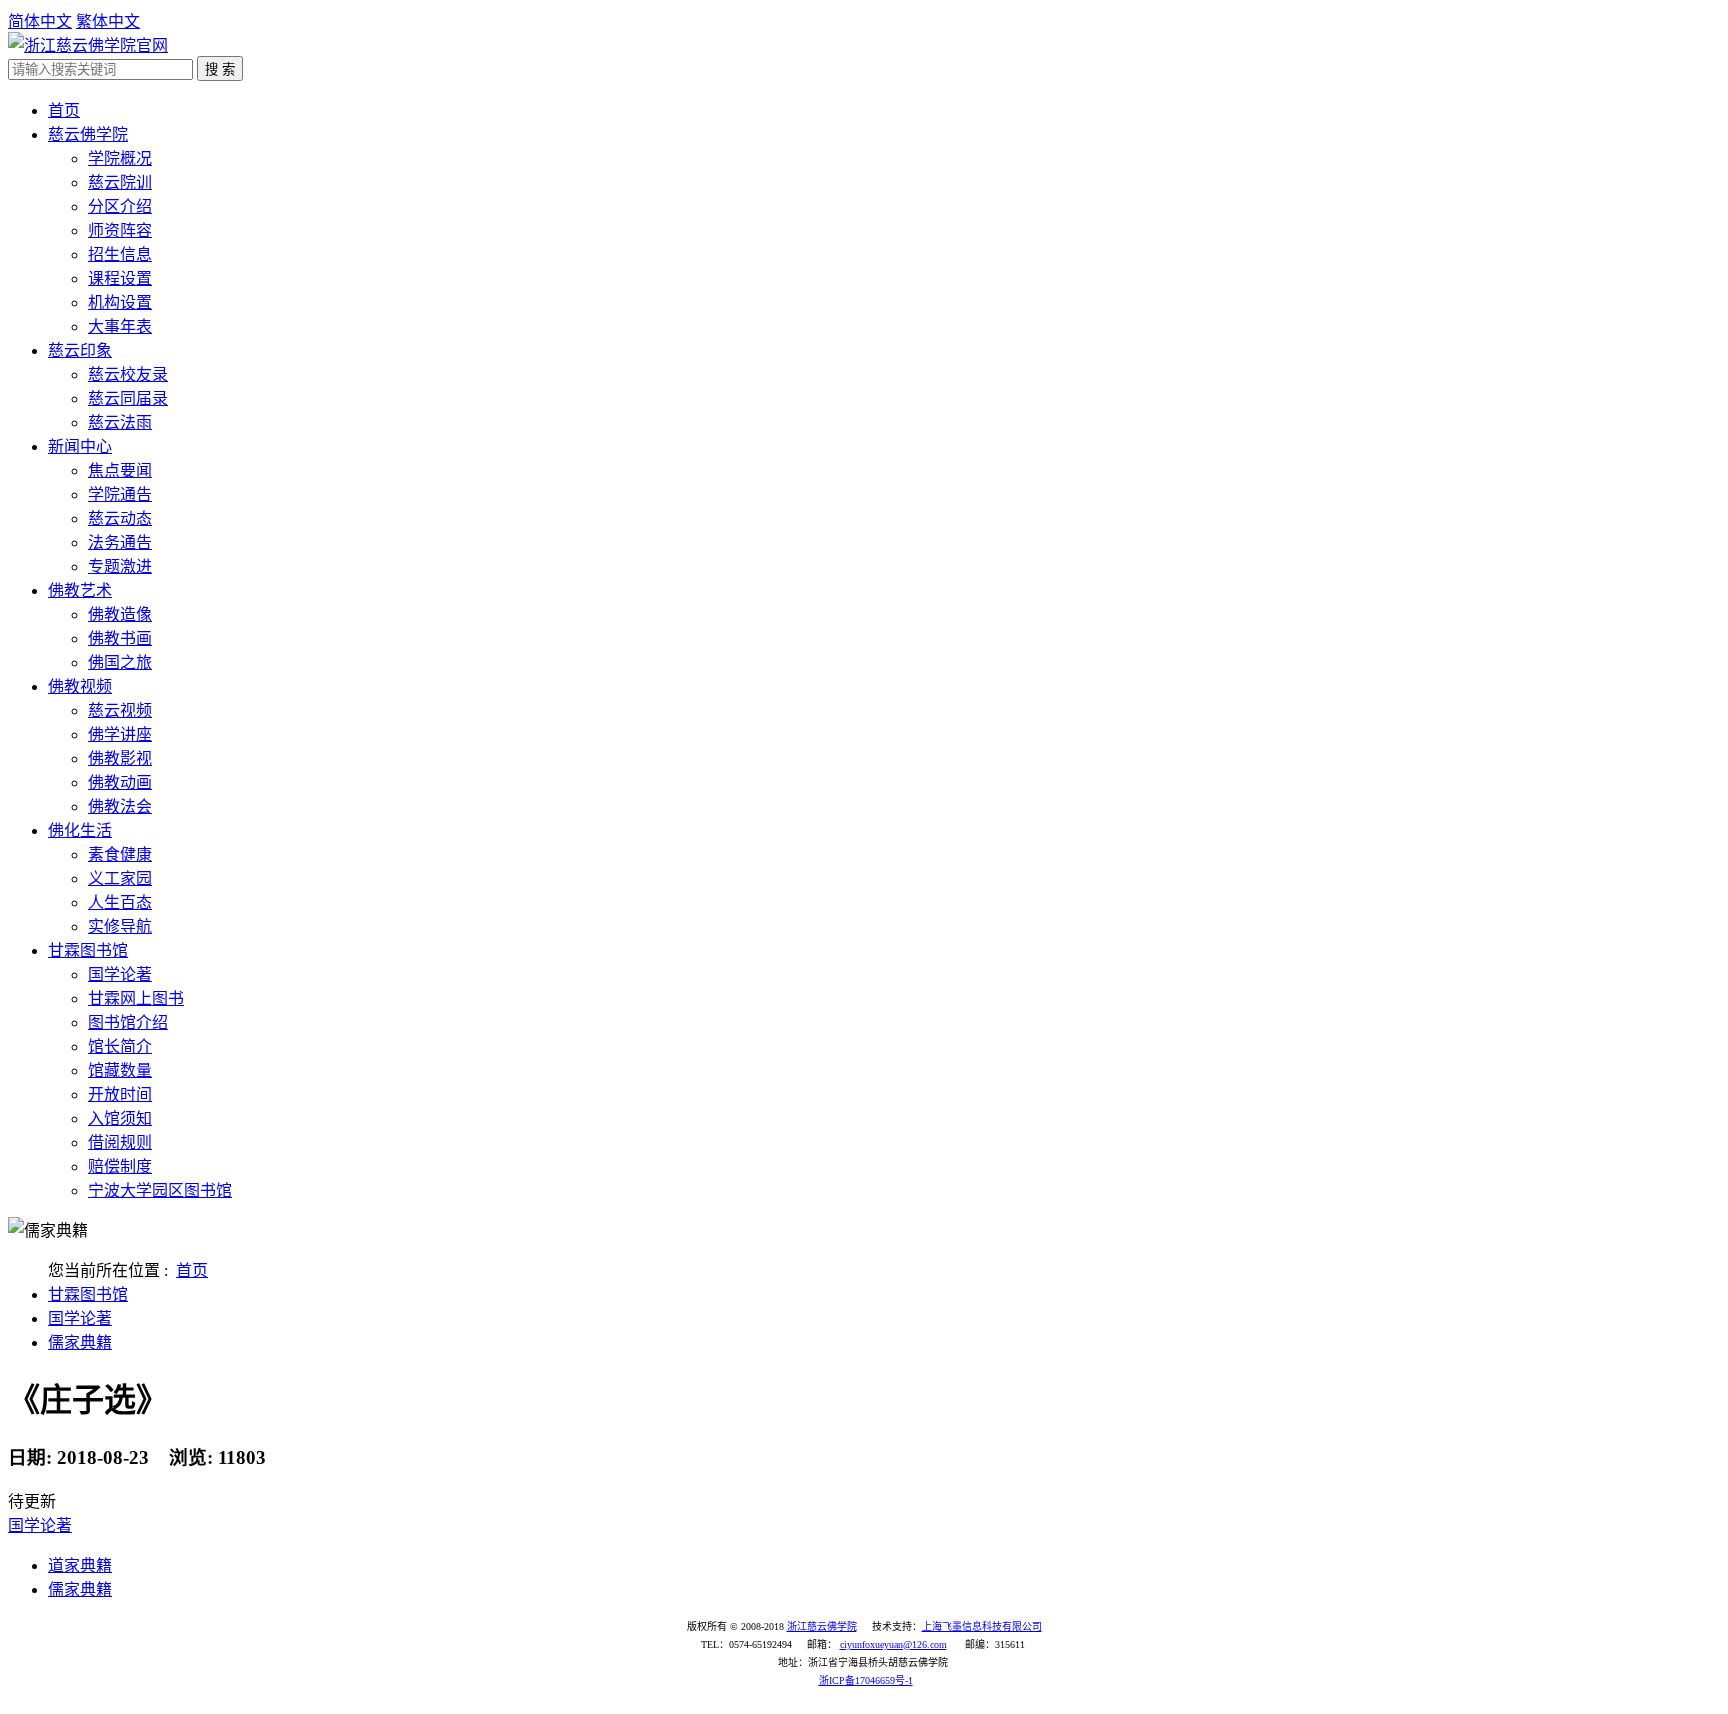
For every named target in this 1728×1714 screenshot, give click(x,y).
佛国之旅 (120, 662)
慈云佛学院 (88, 134)
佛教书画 (120, 638)
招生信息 (120, 254)
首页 (64, 110)
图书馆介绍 (128, 1022)
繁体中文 (108, 21)
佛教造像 (120, 614)
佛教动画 (120, 782)
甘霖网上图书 (136, 998)
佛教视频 (80, 686)
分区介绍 (120, 206)
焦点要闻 (120, 470)
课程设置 (120, 278)
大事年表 (120, 326)
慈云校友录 (128, 374)
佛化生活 (80, 830)
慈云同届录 (128, 398)
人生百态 (120, 902)
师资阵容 (120, 230)
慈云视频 (120, 710)
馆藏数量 (120, 1070)
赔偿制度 (120, 1166)
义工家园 (120, 878)
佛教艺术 (80, 590)
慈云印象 (80, 350)
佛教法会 (120, 806)
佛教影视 (120, 758)
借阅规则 (120, 1142)
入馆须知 (120, 1118)
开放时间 (120, 1094)
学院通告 (120, 494)
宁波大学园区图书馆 (160, 1190)
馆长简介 (120, 1046)
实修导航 (120, 926)
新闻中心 (80, 446)
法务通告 (120, 542)
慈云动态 (120, 518)
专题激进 (120, 566)
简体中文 (40, 21)
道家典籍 (80, 1565)
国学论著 (120, 974)
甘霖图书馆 (88, 950)
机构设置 (120, 302)
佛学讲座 (120, 734)
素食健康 (120, 854)
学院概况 (120, 158)
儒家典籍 (80, 1342)
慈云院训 (120, 182)
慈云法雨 (120, 422)
